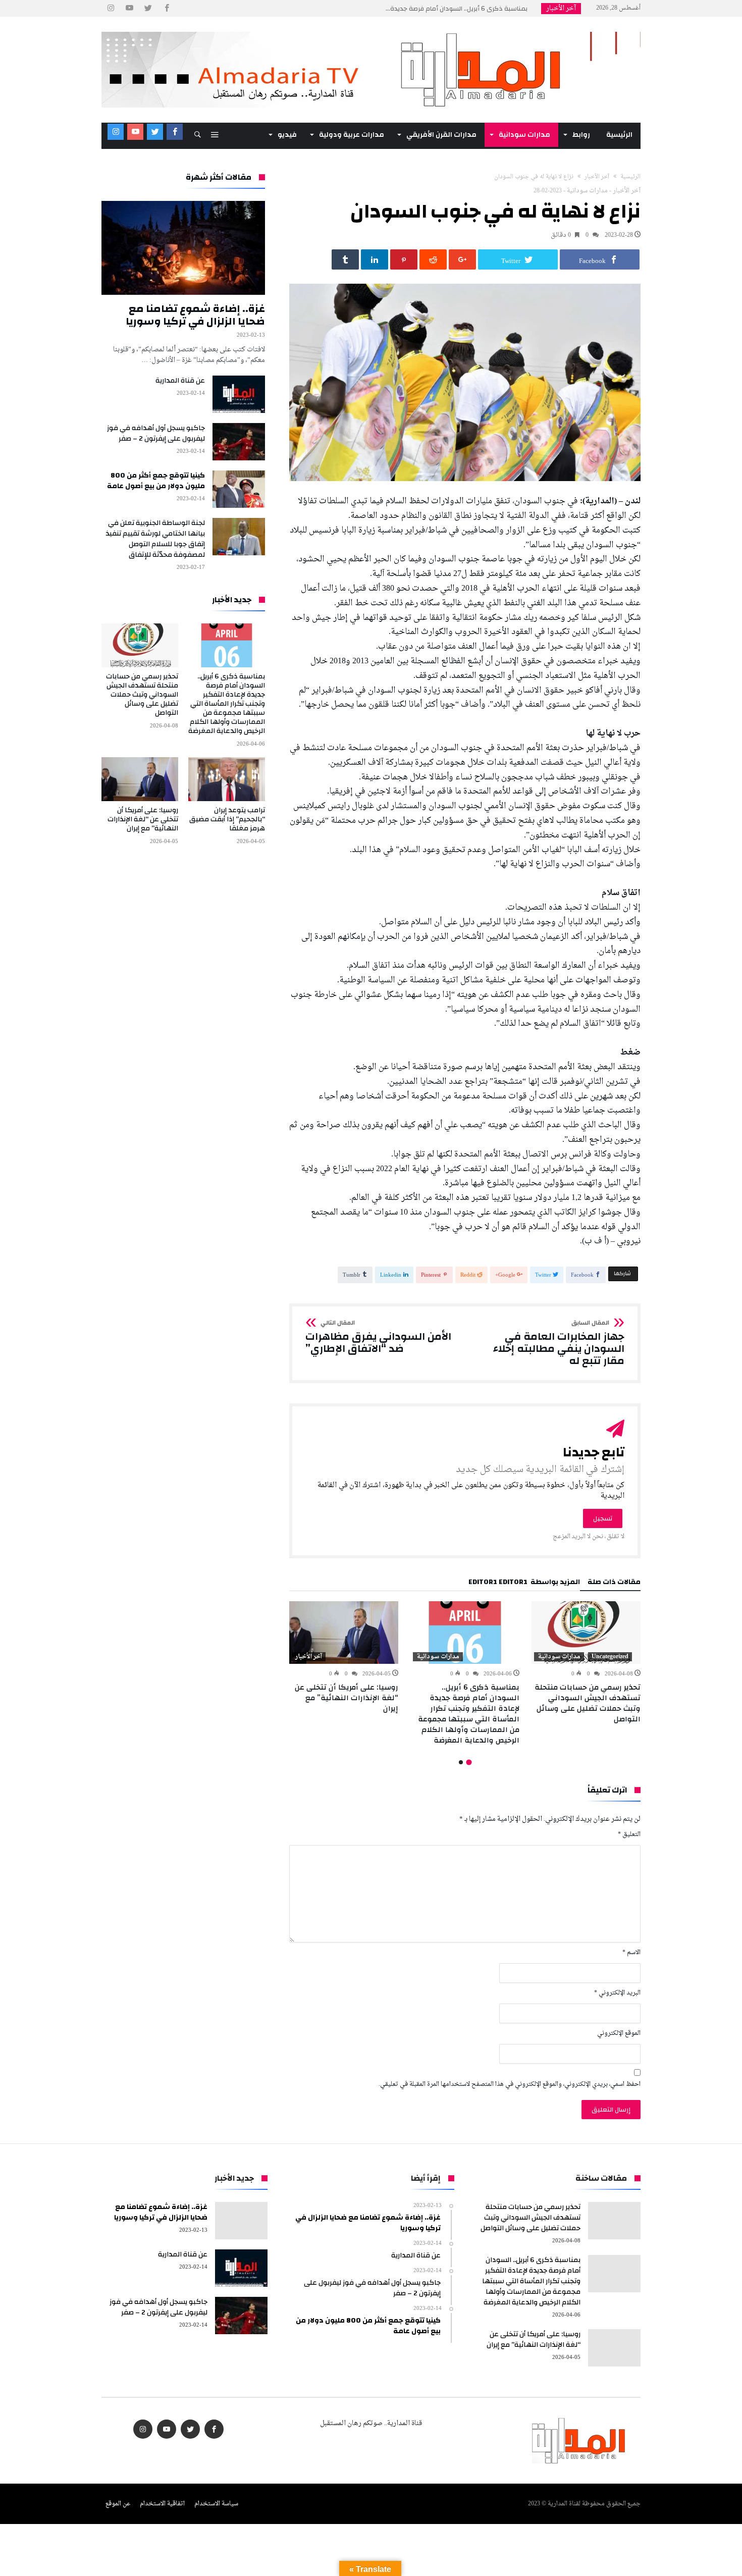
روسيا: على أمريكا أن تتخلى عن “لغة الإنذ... (471, 9)
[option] (586, 1663)
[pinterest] (404, 259)
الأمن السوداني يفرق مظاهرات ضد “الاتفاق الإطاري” (378, 1337)
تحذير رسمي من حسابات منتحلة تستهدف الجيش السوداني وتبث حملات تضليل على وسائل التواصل (588, 1703)
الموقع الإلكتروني (619, 2034)
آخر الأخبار (597, 177)
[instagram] (111, 8)
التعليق (629, 1835)
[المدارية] (371, 32)
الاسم (631, 1953)
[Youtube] (129, 8)
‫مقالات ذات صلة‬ (614, 1584)
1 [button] (469, 1763)
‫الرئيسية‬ (630, 177)
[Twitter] (148, 8)
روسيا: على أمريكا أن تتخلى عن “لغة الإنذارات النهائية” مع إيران (347, 1698)
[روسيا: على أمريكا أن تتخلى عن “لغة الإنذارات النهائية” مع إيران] (344, 1633)
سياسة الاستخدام (216, 2504)
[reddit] (433, 259)
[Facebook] (167, 8)
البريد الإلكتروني (617, 1993)
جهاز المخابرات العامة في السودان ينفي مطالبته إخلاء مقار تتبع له (559, 1343)
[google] (462, 259)
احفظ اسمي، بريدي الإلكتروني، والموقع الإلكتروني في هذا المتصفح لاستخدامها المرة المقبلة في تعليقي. (510, 2085)
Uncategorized (610, 1657)
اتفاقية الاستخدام (162, 2504)
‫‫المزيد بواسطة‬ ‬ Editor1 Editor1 (524, 1584)
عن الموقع (118, 2504)
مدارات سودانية (587, 191)
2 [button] (461, 1762)
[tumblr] (345, 259)
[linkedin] (375, 259)
